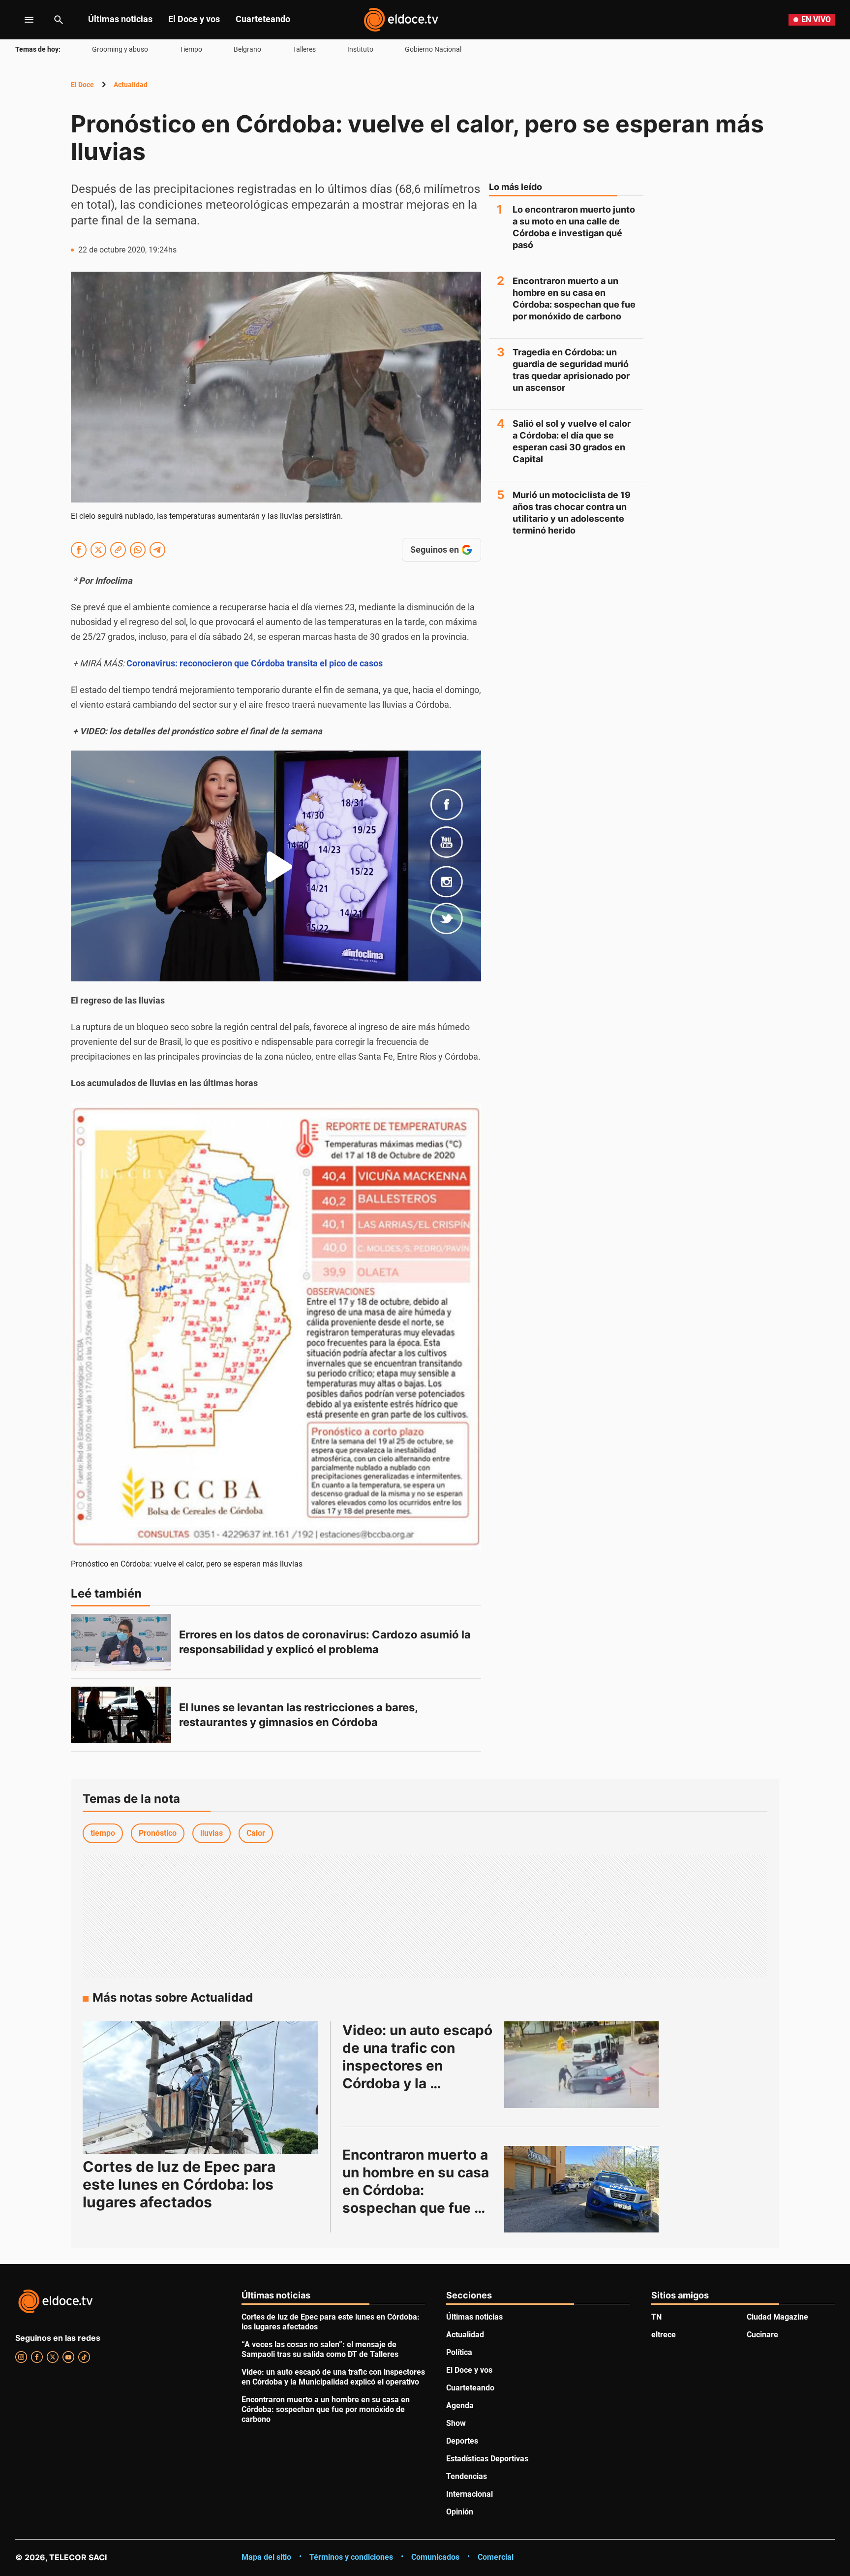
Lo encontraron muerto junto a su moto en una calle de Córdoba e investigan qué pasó (574, 227)
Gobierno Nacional (433, 49)
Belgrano (247, 49)
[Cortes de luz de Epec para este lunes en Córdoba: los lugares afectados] (200, 2088)
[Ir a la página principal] (401, 20)
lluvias (212, 1833)
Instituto (360, 49)
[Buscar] (59, 20)
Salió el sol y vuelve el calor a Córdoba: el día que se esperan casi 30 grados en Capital (572, 441)
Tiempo (191, 49)
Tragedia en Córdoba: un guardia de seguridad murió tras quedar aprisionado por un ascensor (571, 370)
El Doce (82, 85)
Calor (256, 1833)
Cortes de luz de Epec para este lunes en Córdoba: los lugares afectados (179, 2184)
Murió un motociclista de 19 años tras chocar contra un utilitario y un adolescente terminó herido (572, 513)
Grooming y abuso (120, 49)
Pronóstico (158, 1833)
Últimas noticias (120, 19)
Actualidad (131, 85)
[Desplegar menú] (21, 20)
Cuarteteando (263, 19)
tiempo (103, 1833)
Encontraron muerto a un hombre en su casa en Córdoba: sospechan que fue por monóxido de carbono (574, 298)
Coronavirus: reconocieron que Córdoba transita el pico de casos (255, 663)
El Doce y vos (194, 19)
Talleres (304, 49)
